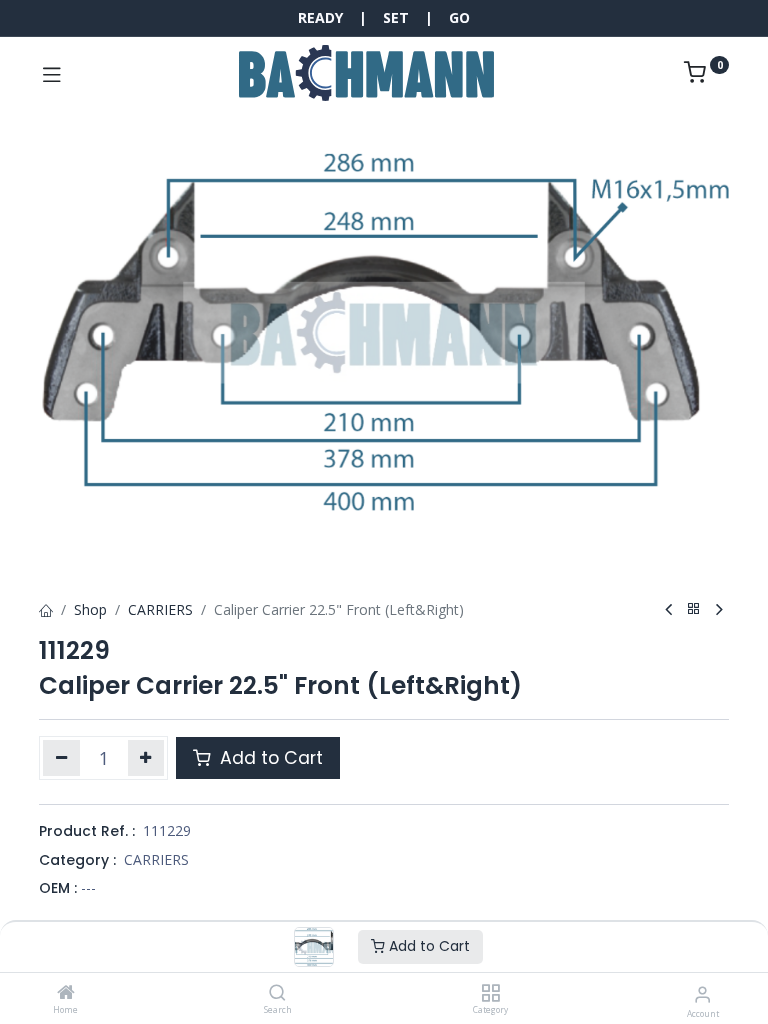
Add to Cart (427, 946)
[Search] (277, 993)
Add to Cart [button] (269, 758)
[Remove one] (61, 758)
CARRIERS (160, 609)
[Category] (490, 993)
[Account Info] (702, 993)
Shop (90, 609)
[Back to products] (694, 609)
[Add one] (146, 758)
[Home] (66, 993)
